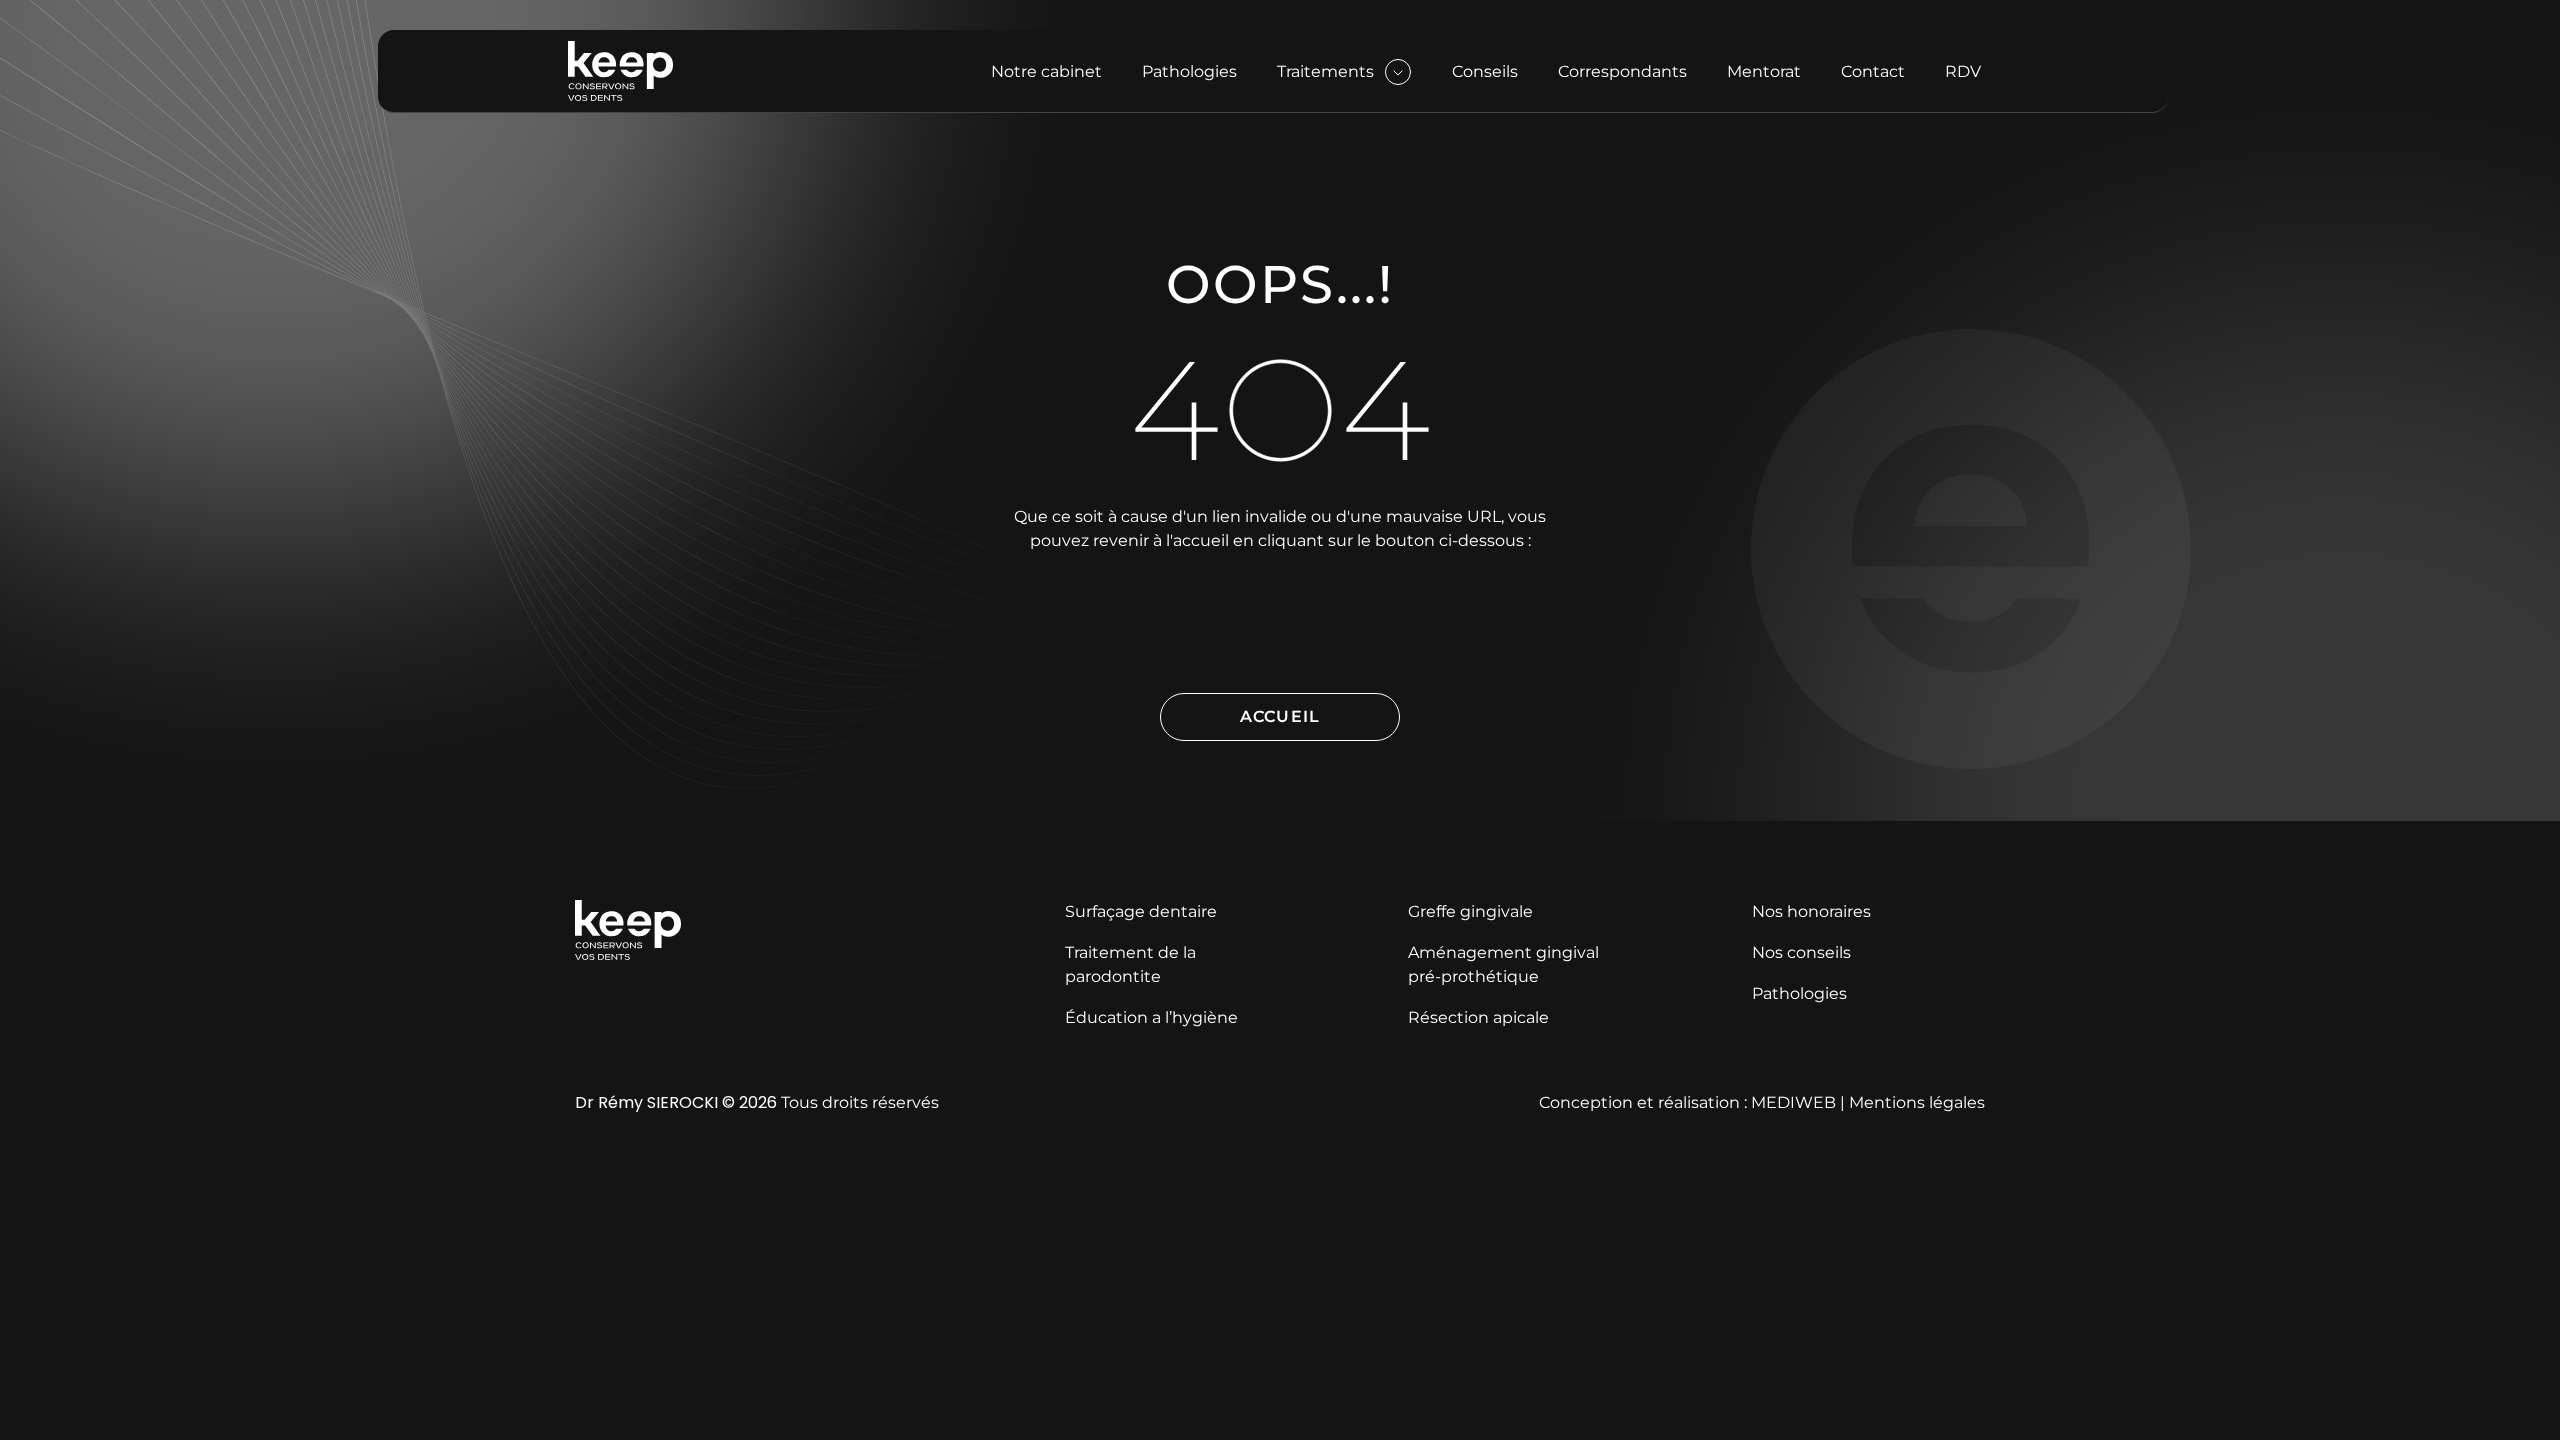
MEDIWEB (1793, 1102)
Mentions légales (1917, 1102)
